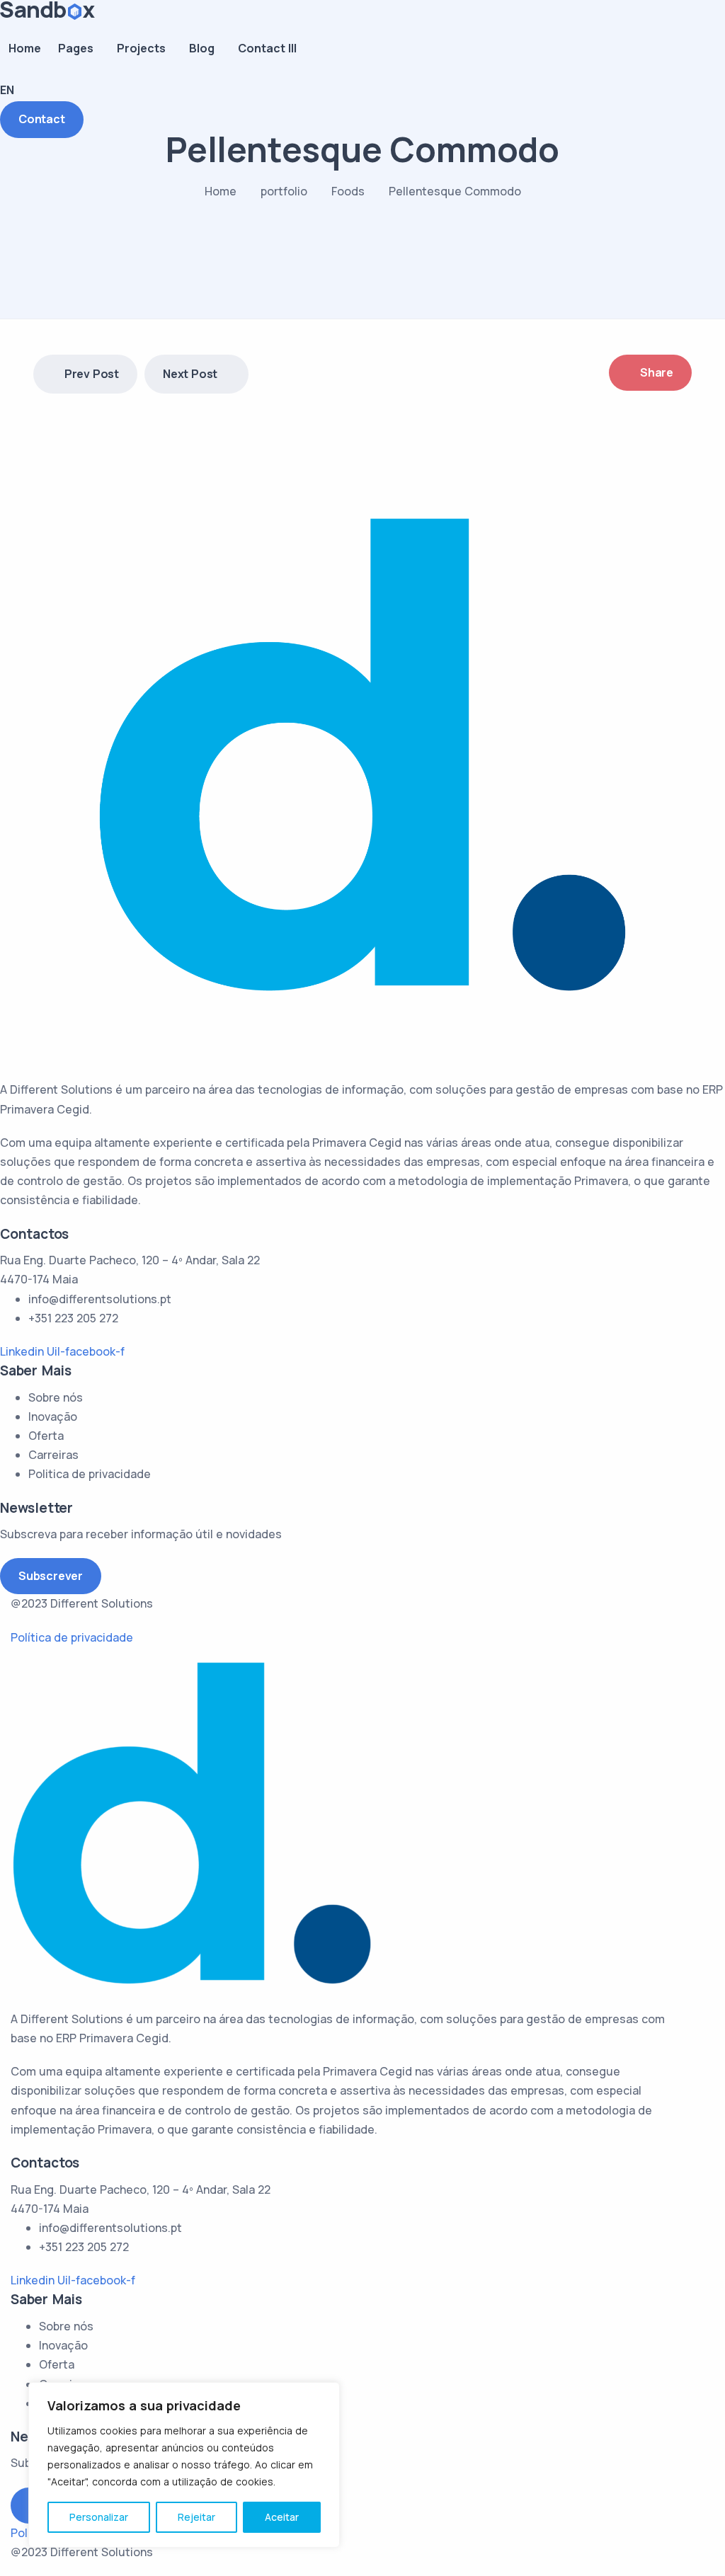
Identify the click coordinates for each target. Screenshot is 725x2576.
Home (25, 48)
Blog (202, 48)
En (7, 90)
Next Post (190, 374)
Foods (348, 191)
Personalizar (99, 2517)
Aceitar (282, 2517)
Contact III (267, 48)
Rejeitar (196, 2517)
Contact (42, 119)
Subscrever (51, 1576)
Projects (141, 48)
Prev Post (92, 374)
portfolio (284, 191)
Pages (76, 48)
